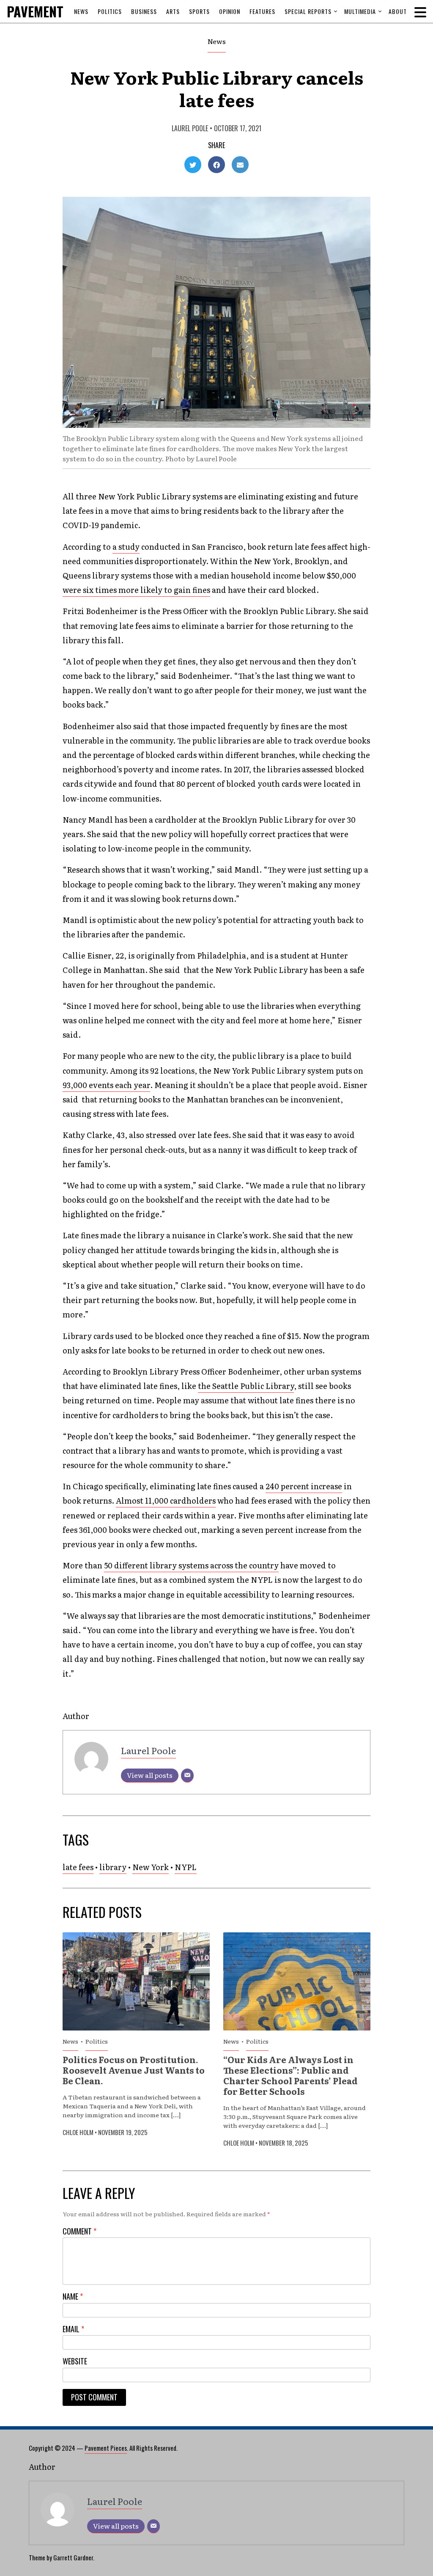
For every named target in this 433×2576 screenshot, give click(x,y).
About (398, 11)
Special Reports (308, 11)
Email (73, 2329)
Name (73, 2296)
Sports (199, 11)
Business (144, 11)
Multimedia (360, 11)
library (113, 1867)
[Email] (187, 1776)
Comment (79, 2231)
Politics (110, 11)
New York (151, 1867)
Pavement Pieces (106, 2448)
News (81, 11)
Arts (173, 11)
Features (262, 11)
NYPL (186, 1867)
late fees (78, 1867)
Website (75, 2361)
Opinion (230, 11)
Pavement (53, 11)
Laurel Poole (190, 128)
